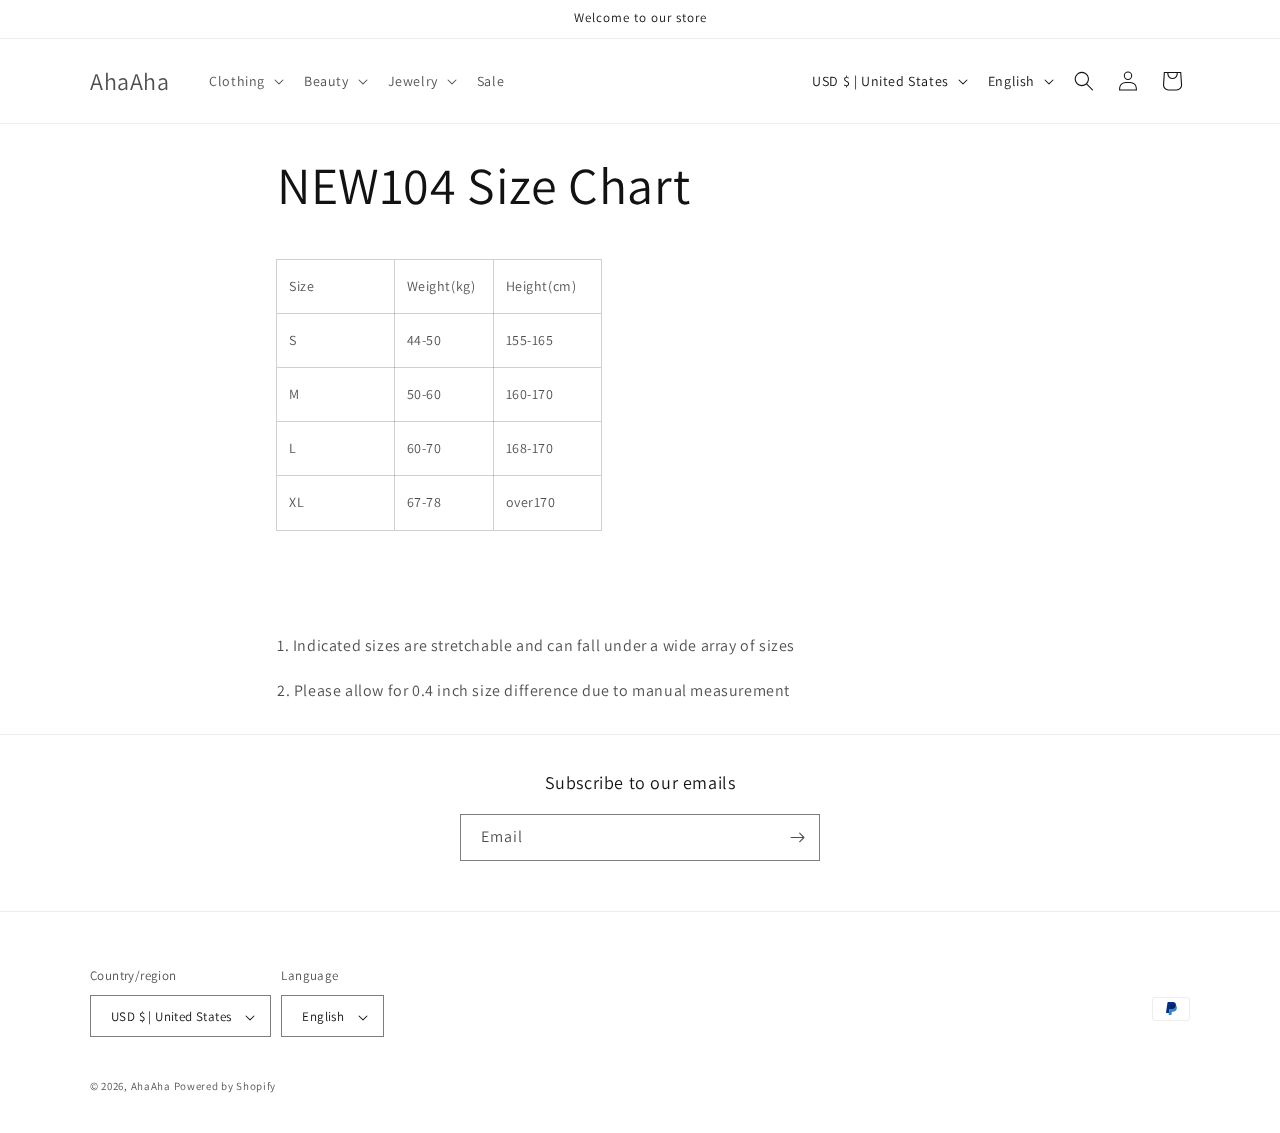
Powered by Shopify (225, 1087)
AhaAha (151, 1087)
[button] (244, 81)
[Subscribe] (797, 837)
